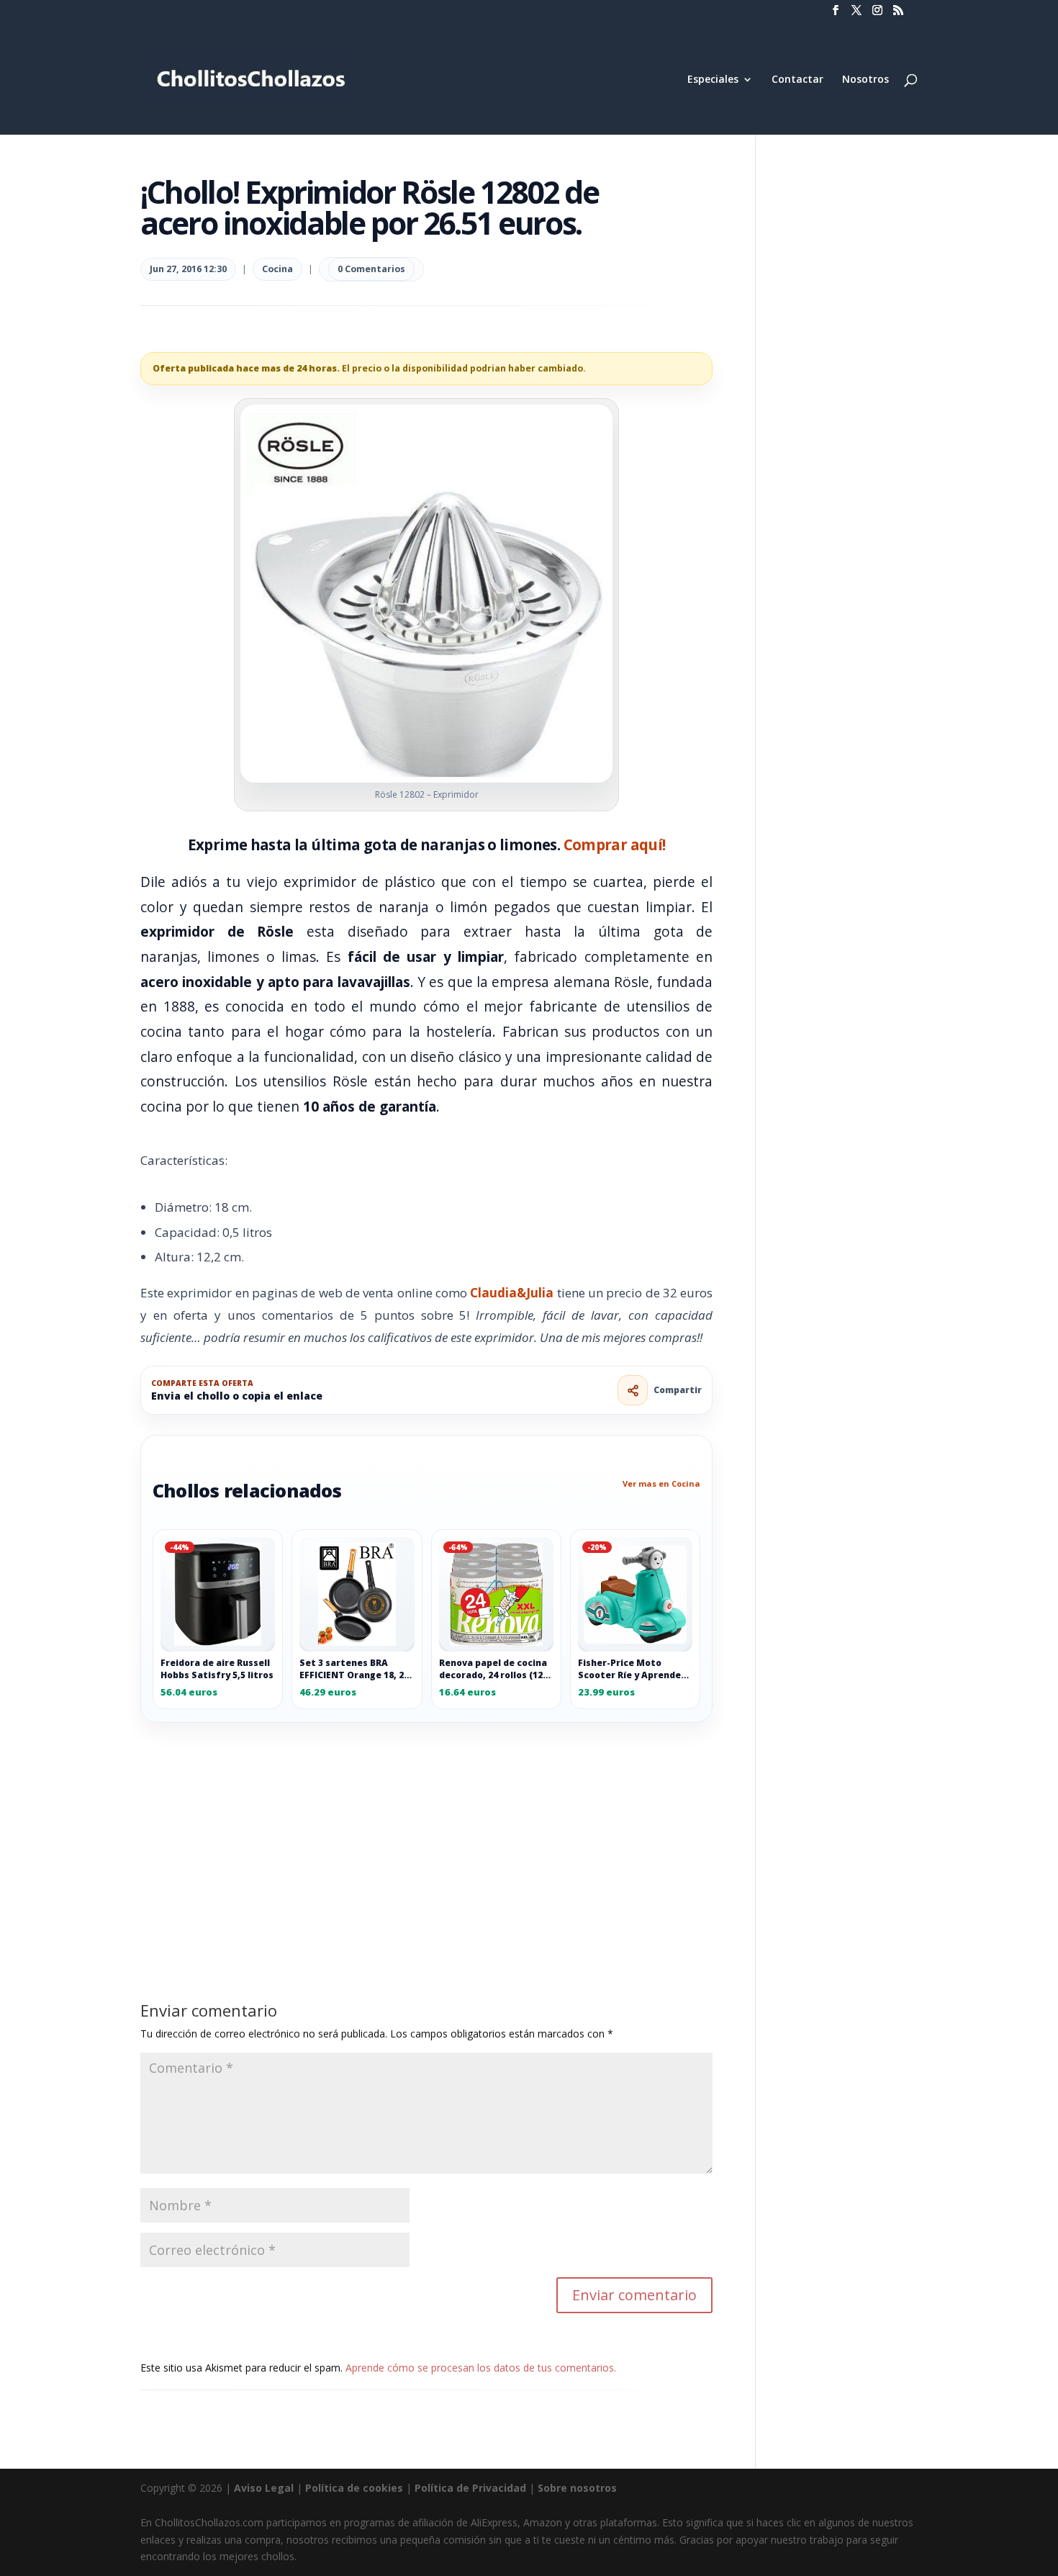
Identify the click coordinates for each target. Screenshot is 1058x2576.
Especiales (713, 80)
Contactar (797, 80)
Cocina (277, 269)
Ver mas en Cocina (661, 1483)
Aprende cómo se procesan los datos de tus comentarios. (481, 2368)
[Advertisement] (426, 1829)
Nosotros (865, 80)
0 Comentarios (371, 269)
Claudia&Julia (512, 1293)
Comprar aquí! (615, 845)
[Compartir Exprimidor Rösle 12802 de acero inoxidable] (633, 1390)
